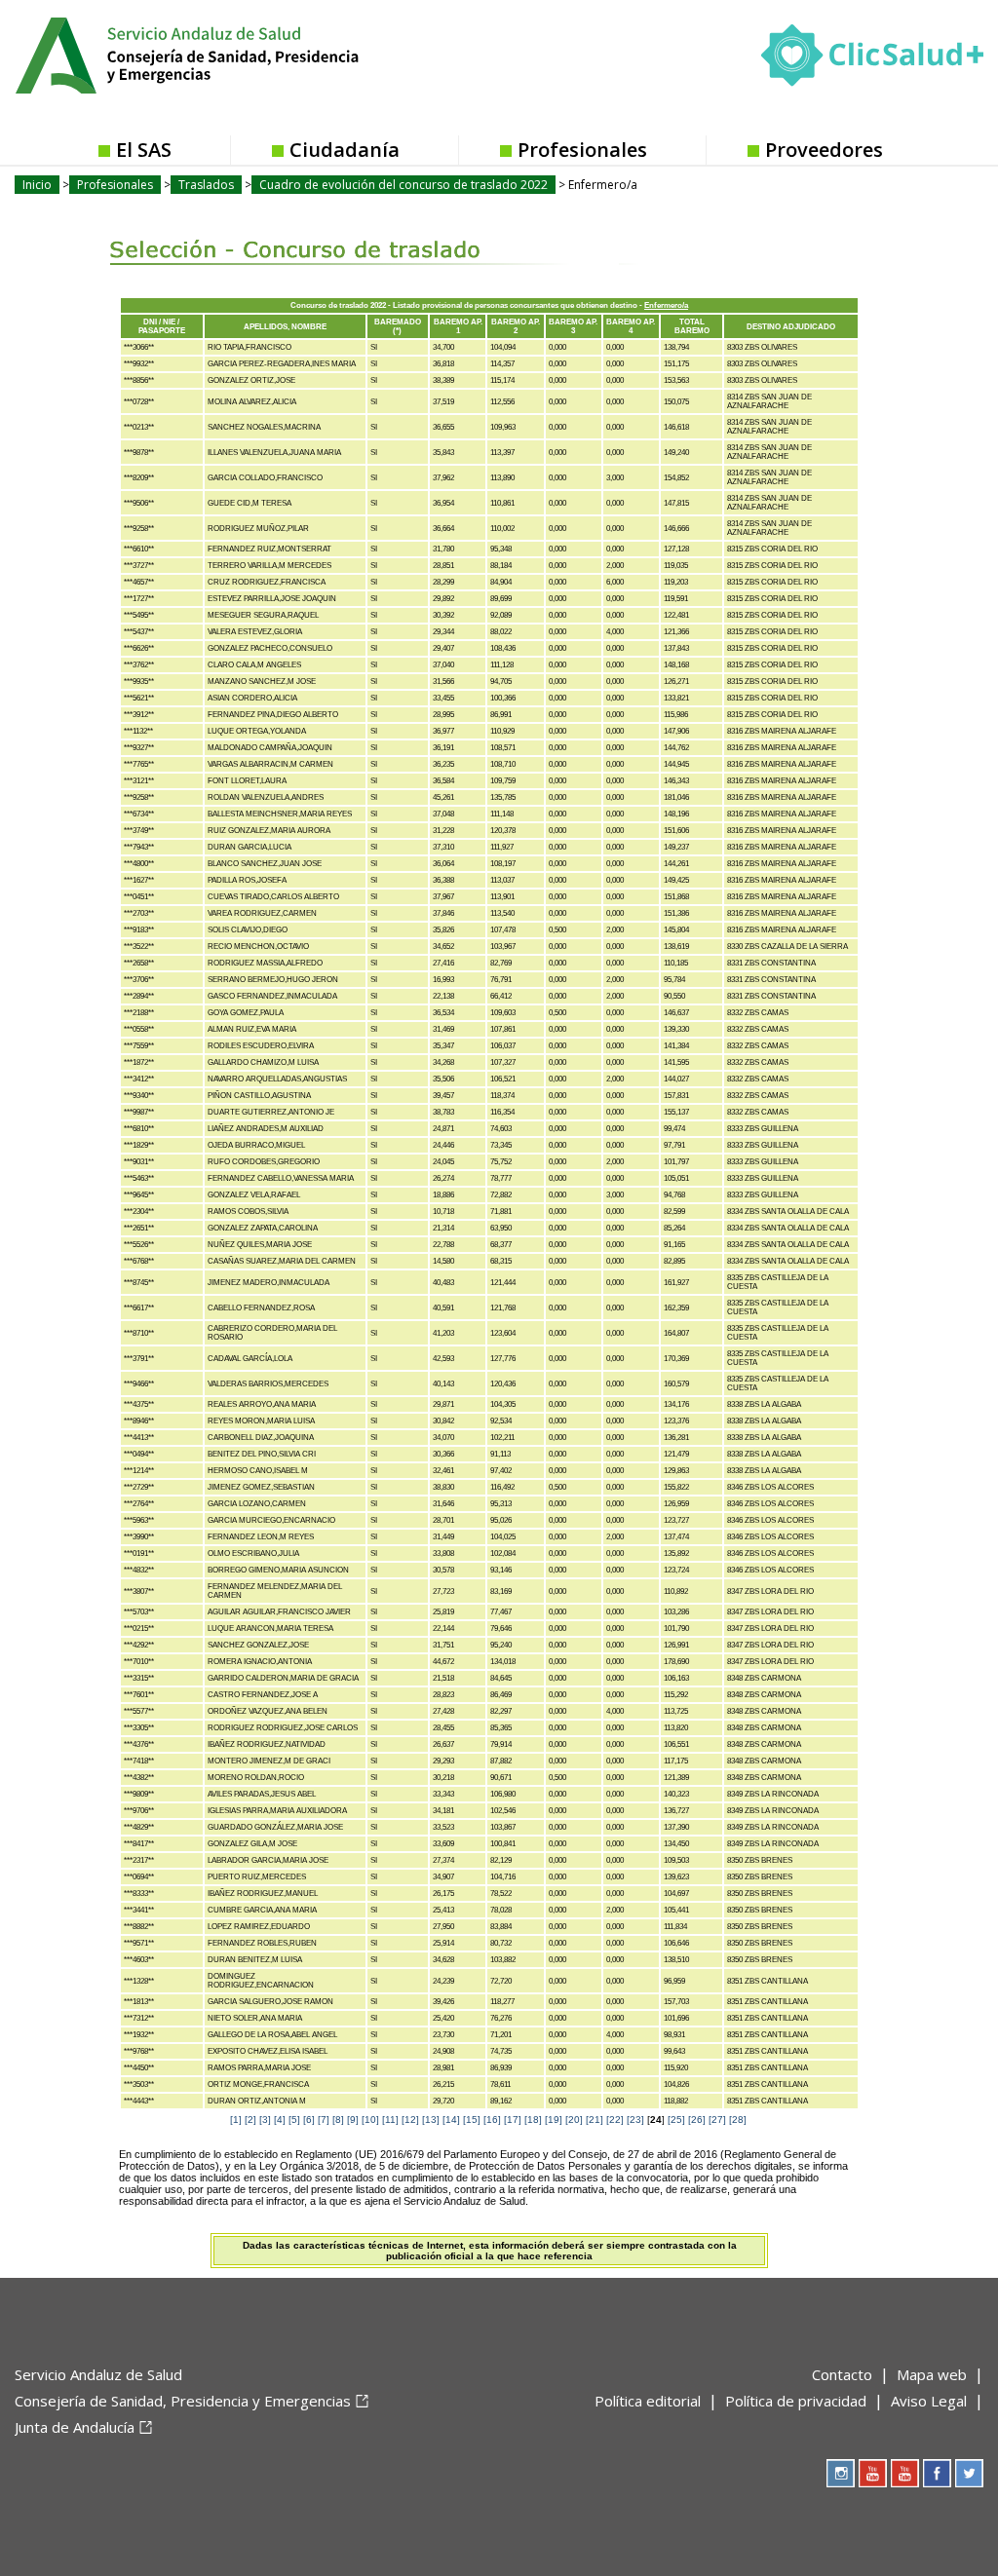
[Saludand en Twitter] (969, 2473)
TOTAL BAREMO (692, 326)
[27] (717, 2120)
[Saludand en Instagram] (841, 2473)
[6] (309, 2120)
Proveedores (824, 150)
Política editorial (648, 2401)
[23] (635, 2120)
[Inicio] (235, 54)
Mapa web (932, 2374)
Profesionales (582, 150)
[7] (324, 2120)
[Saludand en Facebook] (937, 2473)
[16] (492, 2120)
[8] (338, 2120)
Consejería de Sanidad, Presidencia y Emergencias (183, 2401)
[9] (353, 2120)
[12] (410, 2120)
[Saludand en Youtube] (905, 2473)
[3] (265, 2120)
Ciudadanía (345, 150)
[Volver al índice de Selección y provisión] (316, 235)
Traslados (206, 185)
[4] (280, 2120)
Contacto (842, 2374)
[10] (370, 2120)
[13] (431, 2120)
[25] (676, 2120)
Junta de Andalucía (75, 2427)
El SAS (144, 150)
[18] (533, 2120)
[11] (390, 2120)
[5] (294, 2120)
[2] (250, 2120)
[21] (595, 2120)
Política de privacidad (796, 2401)
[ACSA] (17, 2459)
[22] (615, 2120)
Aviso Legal (929, 2401)
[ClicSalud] (872, 59)
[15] (472, 2120)
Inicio (37, 185)
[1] (236, 2120)
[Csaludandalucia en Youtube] (873, 2473)
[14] (451, 2120)
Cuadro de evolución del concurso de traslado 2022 (403, 185)
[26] (697, 2120)
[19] (554, 2120)
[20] (574, 2120)
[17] (513, 2120)
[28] (738, 2120)
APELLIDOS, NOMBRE (285, 327)
